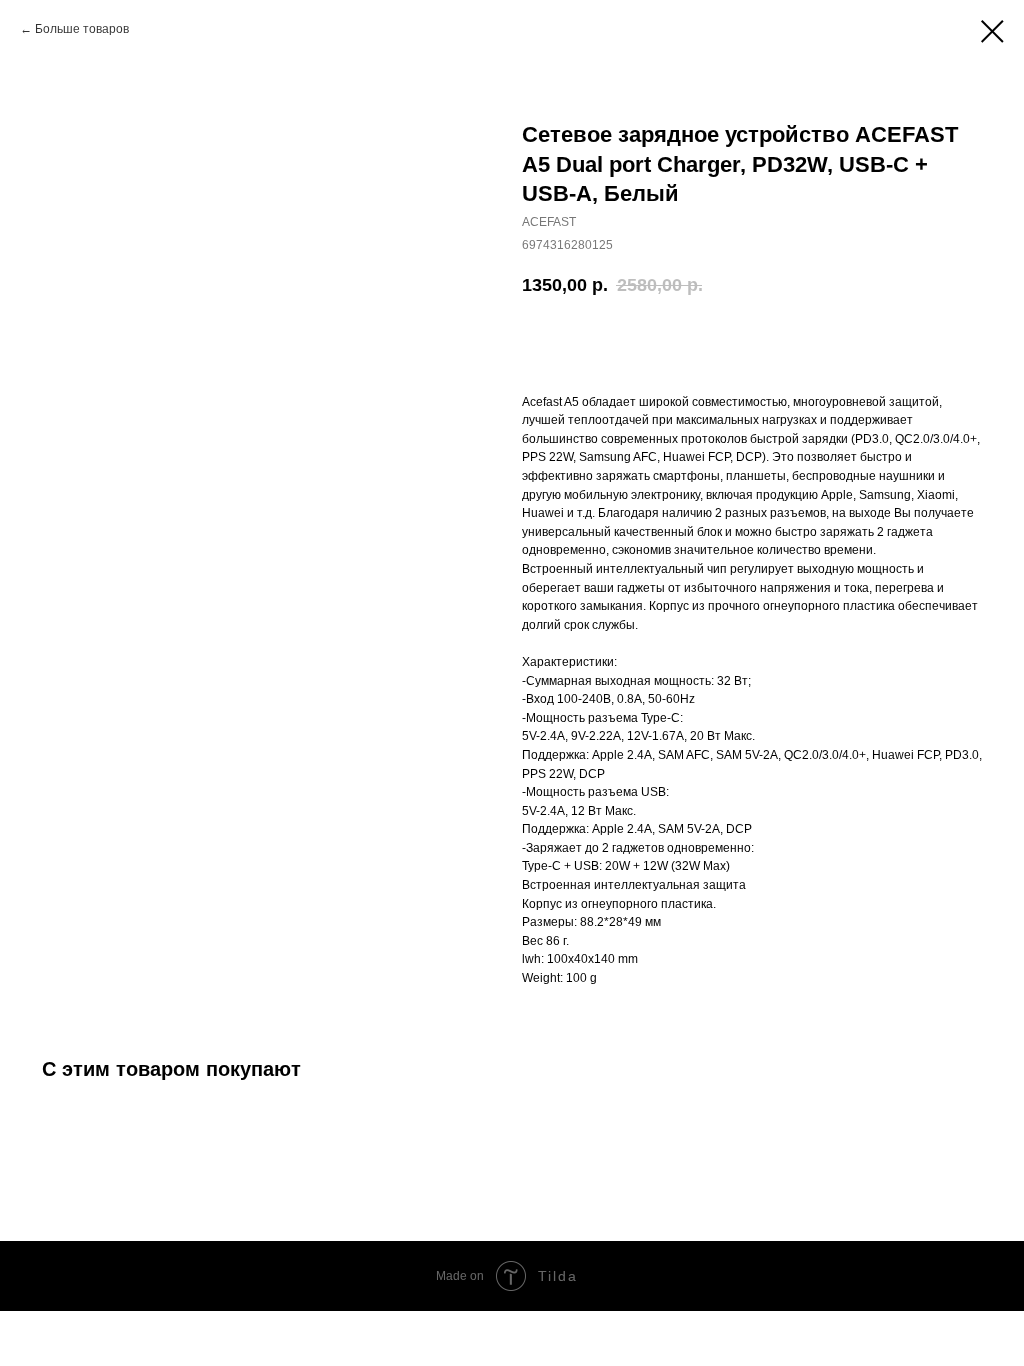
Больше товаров (82, 29)
